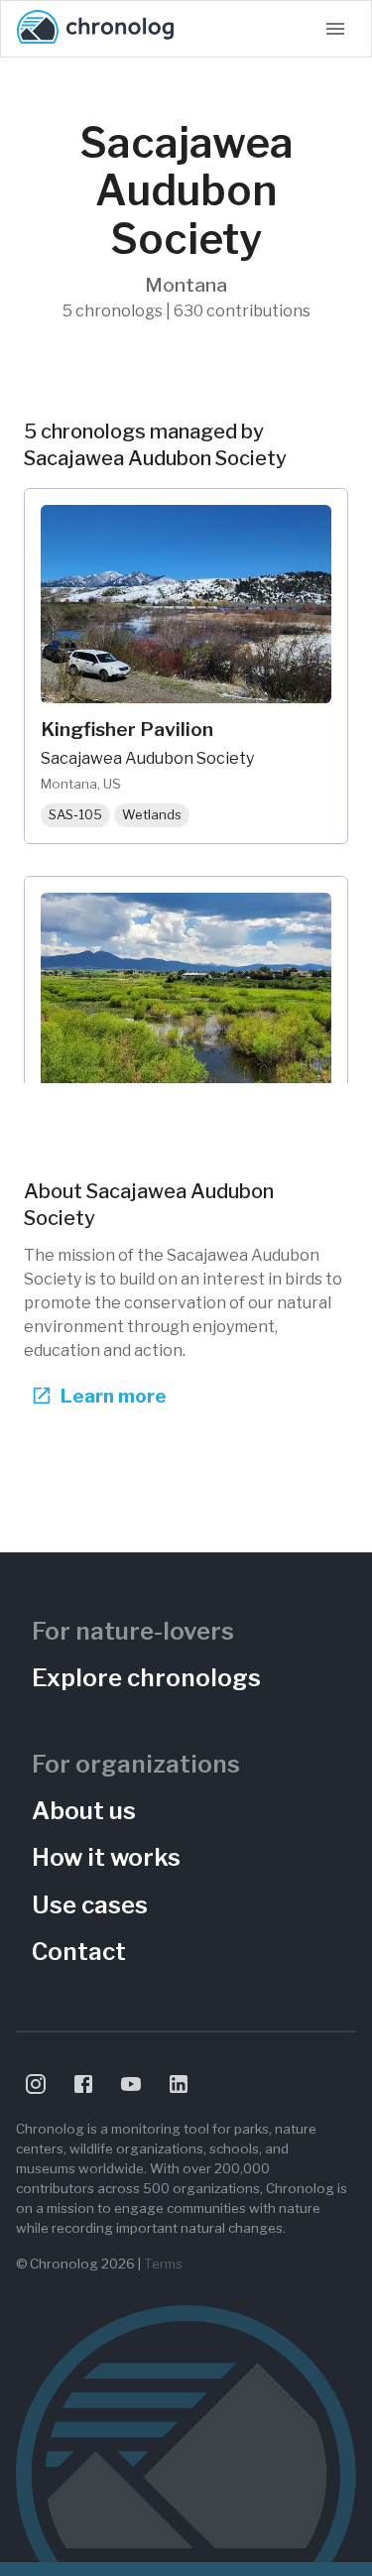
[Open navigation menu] (335, 29)
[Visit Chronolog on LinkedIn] (179, 2084)
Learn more (114, 1396)
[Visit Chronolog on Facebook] (83, 2084)
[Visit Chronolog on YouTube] (131, 2084)
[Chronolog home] (95, 29)
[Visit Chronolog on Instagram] (36, 2084)
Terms (163, 2264)
